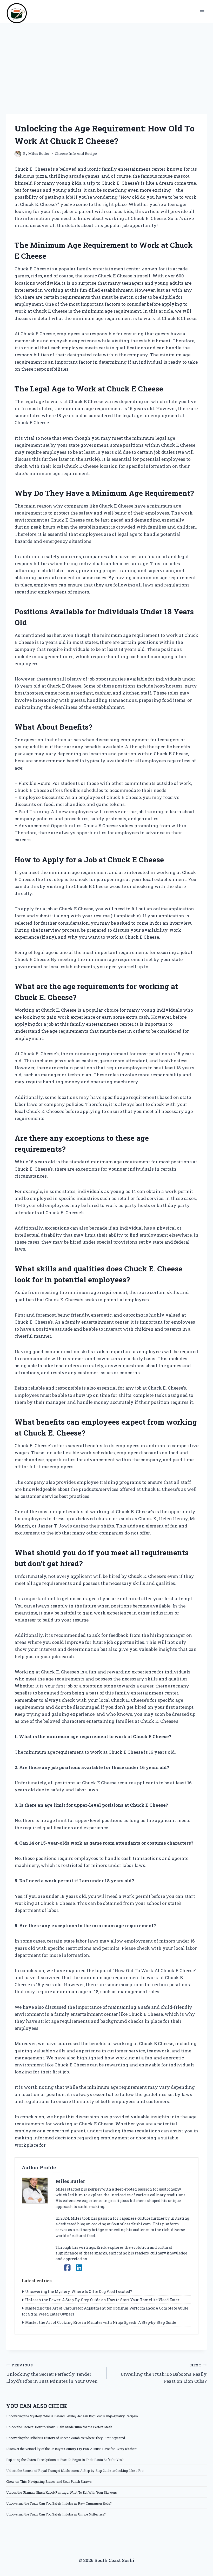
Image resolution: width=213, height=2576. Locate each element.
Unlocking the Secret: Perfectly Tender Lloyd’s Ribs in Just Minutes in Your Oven (52, 2373)
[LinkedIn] (79, 2268)
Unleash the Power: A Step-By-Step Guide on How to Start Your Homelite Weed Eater (102, 2300)
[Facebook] (67, 2268)
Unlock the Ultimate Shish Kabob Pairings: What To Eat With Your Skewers (62, 2492)
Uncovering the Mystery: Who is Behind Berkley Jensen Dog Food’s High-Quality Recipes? (72, 2416)
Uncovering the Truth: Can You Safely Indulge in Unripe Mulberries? (56, 2514)
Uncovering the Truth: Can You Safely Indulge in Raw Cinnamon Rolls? (59, 2503)
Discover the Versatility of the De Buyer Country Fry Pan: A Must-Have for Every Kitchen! (72, 2449)
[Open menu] (202, 12)
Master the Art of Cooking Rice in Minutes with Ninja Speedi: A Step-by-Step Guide (101, 2322)
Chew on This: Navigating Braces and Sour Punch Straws (49, 2481)
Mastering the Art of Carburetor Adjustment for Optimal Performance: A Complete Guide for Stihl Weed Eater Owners (105, 2311)
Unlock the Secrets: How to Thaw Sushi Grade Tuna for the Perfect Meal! (59, 2427)
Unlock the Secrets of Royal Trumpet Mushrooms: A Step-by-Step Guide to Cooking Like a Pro (75, 2471)
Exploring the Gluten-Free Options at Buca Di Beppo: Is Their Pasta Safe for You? (65, 2460)
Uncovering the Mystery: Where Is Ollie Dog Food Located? (79, 2291)
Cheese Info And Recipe (76, 154)
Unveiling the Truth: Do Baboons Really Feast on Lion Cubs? (164, 2373)
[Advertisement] (106, 62)
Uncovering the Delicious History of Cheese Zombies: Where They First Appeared (66, 2438)
